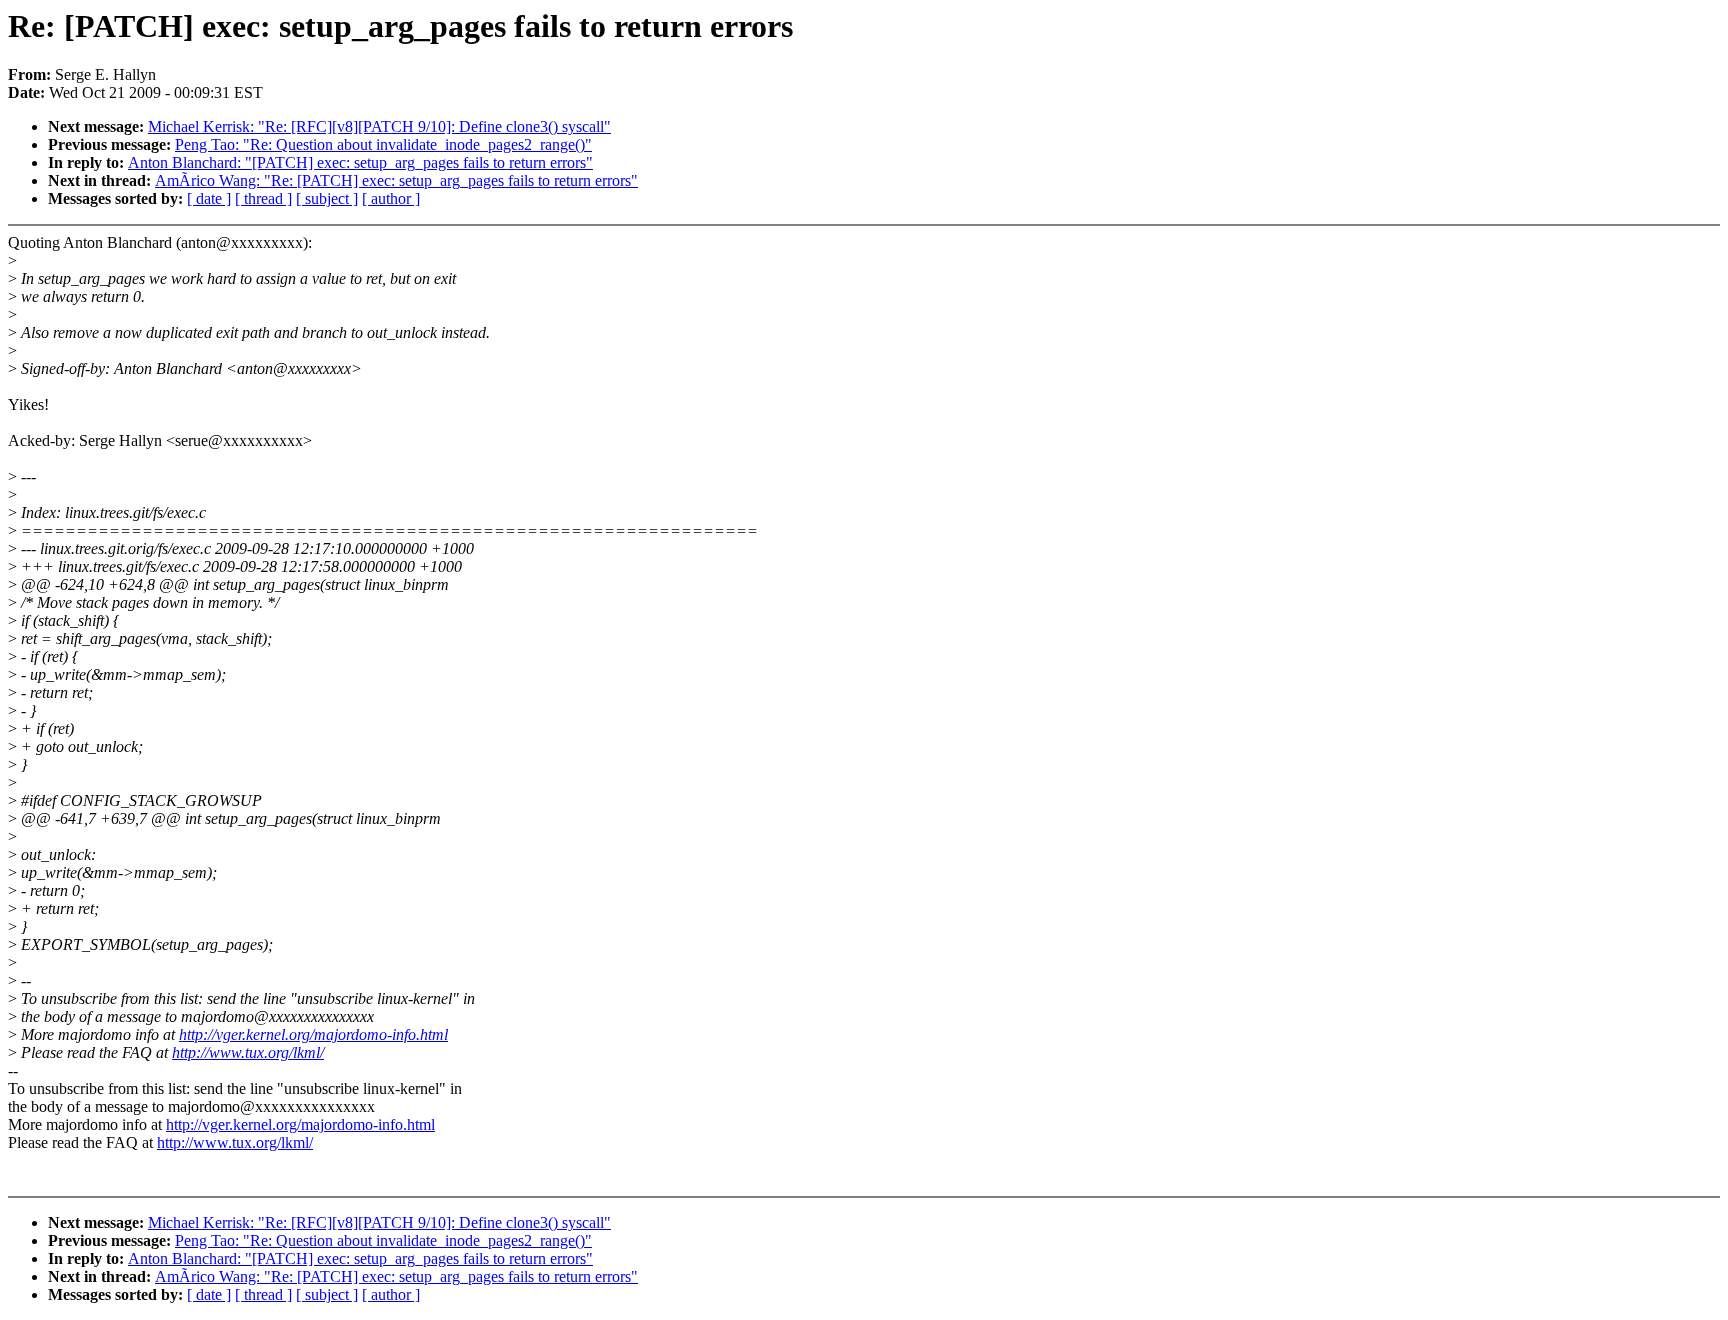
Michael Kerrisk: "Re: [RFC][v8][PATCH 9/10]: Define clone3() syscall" (379, 126)
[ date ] (209, 198)
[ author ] (391, 198)
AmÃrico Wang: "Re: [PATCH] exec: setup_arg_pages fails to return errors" (396, 180)
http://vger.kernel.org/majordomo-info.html (313, 1034)
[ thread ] (263, 198)
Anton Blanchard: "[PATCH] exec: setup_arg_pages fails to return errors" (360, 162)
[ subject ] (327, 198)
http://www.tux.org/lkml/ (248, 1052)
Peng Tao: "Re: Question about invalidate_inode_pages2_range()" (383, 144)
